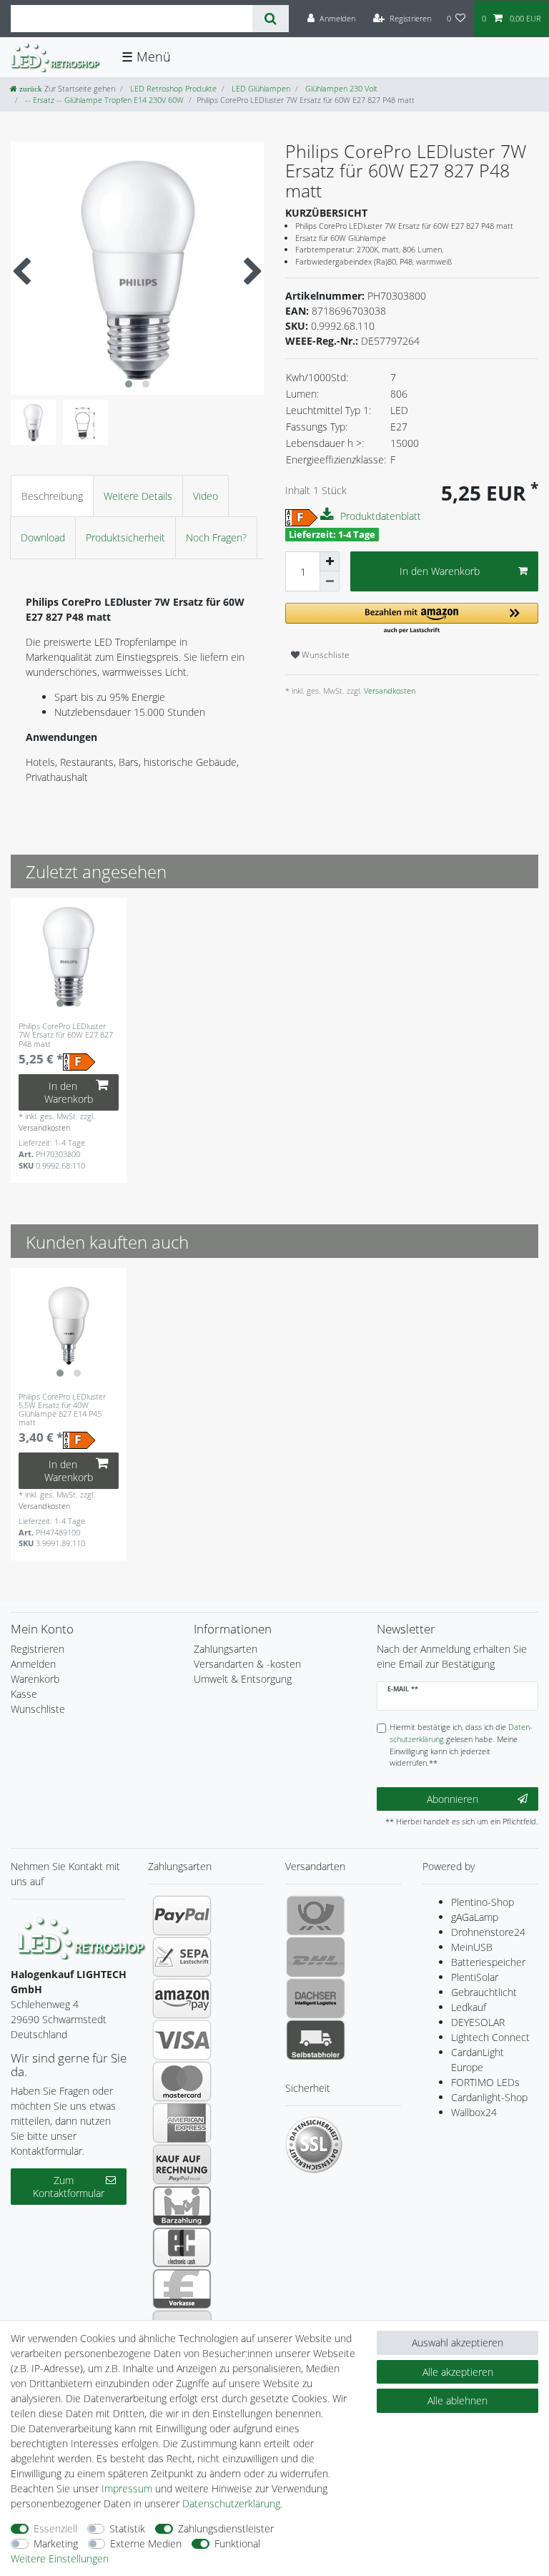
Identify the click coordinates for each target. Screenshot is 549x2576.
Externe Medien (146, 2543)
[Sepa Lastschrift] (182, 1957)
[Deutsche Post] (316, 1915)
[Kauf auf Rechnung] (182, 2164)
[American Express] (182, 2123)
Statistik (127, 2528)
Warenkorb (35, 1679)
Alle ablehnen (457, 2400)
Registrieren (38, 1649)
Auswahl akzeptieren (457, 2343)
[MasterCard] (182, 2081)
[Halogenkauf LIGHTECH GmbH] (82, 1937)
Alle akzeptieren (458, 2372)
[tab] (52, 496)
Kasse (24, 1694)
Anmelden (33, 1664)
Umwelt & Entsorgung (243, 1679)
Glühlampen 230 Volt (340, 88)
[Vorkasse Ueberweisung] (182, 2289)
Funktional (237, 2543)
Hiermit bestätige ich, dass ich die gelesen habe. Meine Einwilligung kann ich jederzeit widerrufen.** (461, 1745)
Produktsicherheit (125, 537)
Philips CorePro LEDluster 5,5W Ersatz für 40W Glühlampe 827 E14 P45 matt (62, 1410)
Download (43, 537)
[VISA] (182, 2040)
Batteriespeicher (488, 1962)
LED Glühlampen (260, 88)
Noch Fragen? (216, 537)
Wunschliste (325, 655)
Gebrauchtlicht (484, 1992)
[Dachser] (316, 1998)
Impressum (127, 2488)
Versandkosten (389, 690)
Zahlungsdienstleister (226, 2528)
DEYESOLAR (478, 2022)
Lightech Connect (490, 2037)
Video (206, 496)
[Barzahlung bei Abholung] (182, 2206)
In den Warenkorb (440, 571)
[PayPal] (182, 1915)
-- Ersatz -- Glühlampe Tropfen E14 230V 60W (103, 100)
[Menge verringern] (330, 581)
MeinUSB (472, 1947)
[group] (69, 956)
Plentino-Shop (483, 1902)
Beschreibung (52, 496)
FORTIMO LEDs (485, 2082)
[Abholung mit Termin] (316, 2040)
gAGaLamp (475, 1917)
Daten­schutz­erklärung (231, 2503)
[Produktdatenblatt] (329, 515)
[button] (412, 619)
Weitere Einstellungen (60, 2558)
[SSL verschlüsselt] (314, 2145)
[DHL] (316, 1957)
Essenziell (55, 2528)
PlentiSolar (475, 1977)
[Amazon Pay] (182, 1998)
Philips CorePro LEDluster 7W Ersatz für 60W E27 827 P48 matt (66, 1035)
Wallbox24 (474, 2112)
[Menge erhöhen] (330, 561)
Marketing (56, 2543)
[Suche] (271, 19)
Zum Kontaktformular (69, 2187)
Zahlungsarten (226, 1649)
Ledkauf (469, 2007)
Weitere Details (138, 496)
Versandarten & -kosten (247, 1664)
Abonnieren (452, 1799)
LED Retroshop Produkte (172, 88)
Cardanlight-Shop (489, 2097)
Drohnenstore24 (488, 1932)
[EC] (182, 2247)
